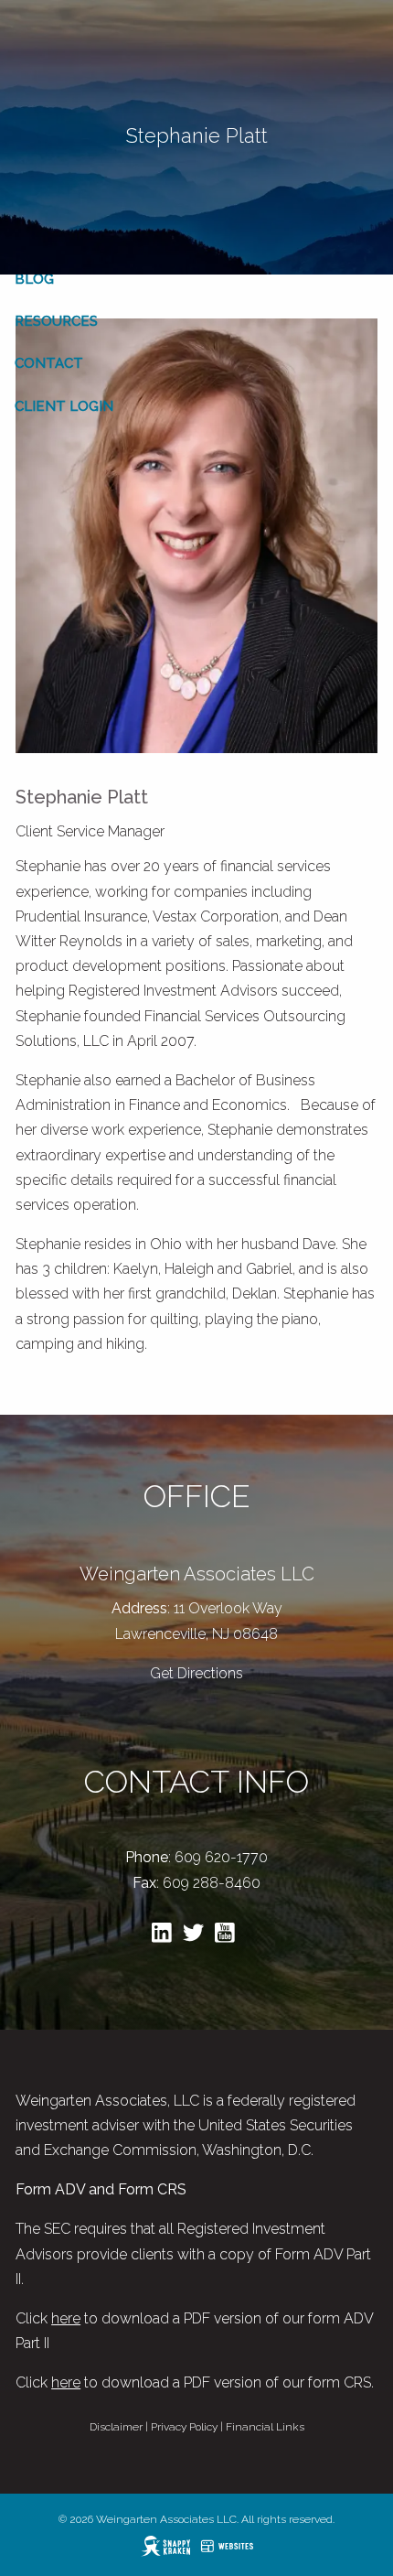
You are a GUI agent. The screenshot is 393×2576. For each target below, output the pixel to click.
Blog (34, 279)
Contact (49, 363)
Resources (56, 321)
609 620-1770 (221, 1857)
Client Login (64, 406)
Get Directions (196, 1673)
